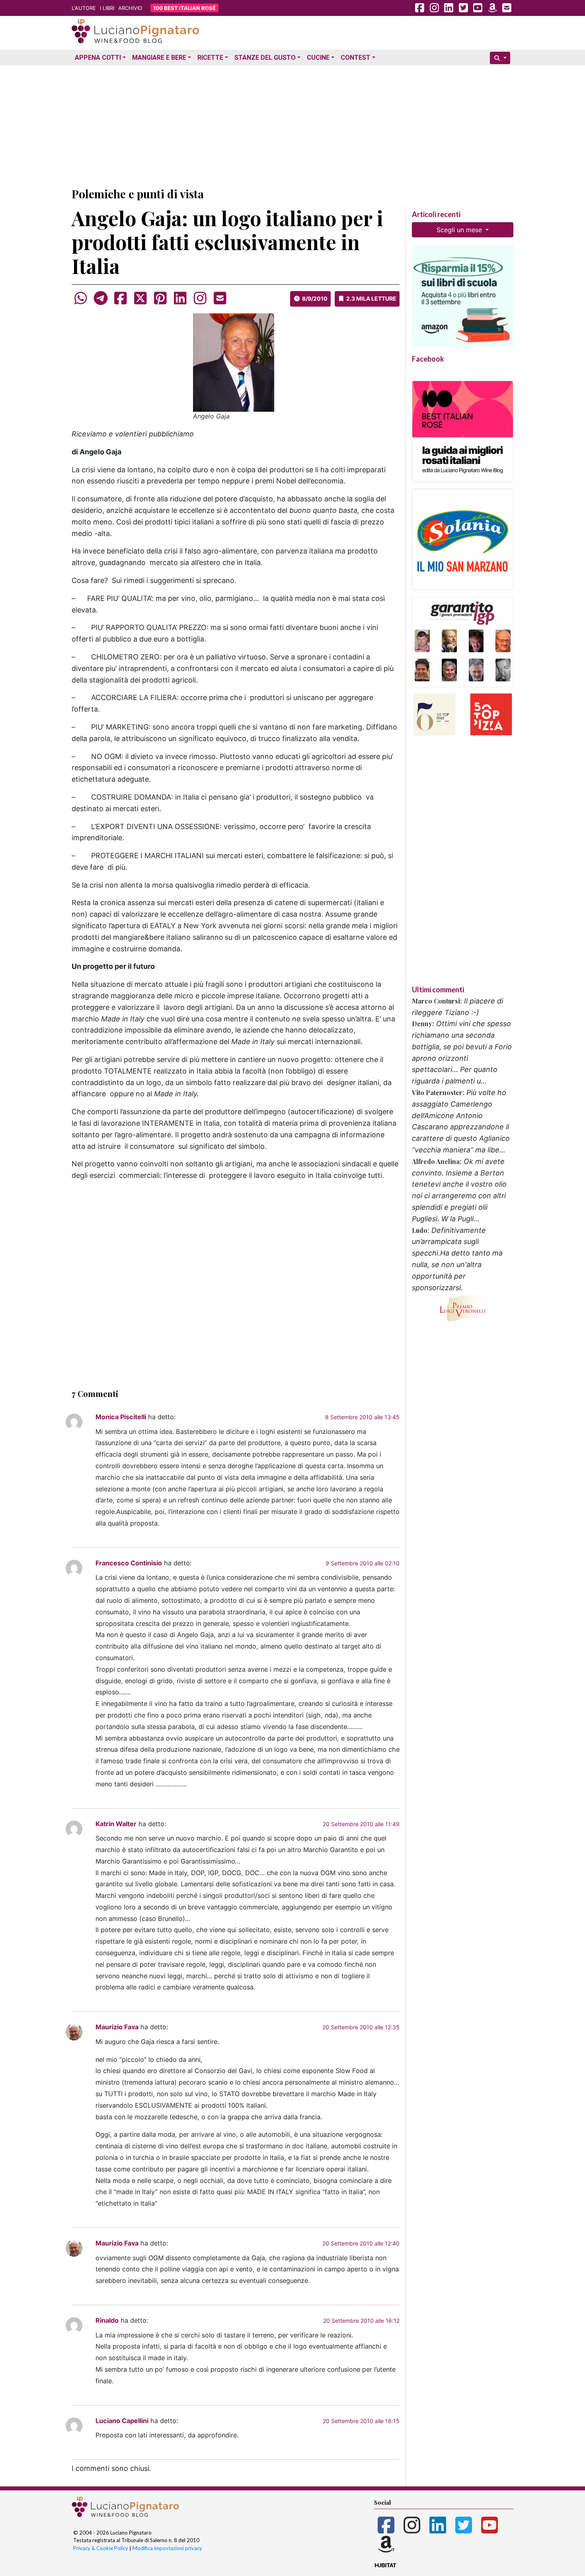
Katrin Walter (116, 1824)
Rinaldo (107, 2320)
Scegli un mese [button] (460, 230)
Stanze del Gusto (265, 58)
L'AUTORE (84, 8)
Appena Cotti (98, 58)
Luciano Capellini (122, 2421)
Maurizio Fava (117, 2027)
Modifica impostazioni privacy (167, 2548)
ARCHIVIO (130, 8)
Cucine (318, 58)
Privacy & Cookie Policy (101, 2548)
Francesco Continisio (129, 1563)
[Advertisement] (292, 125)
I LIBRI (107, 8)
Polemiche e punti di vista (138, 194)
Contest (356, 58)
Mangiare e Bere (159, 58)
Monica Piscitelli (121, 1417)
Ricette (210, 58)
